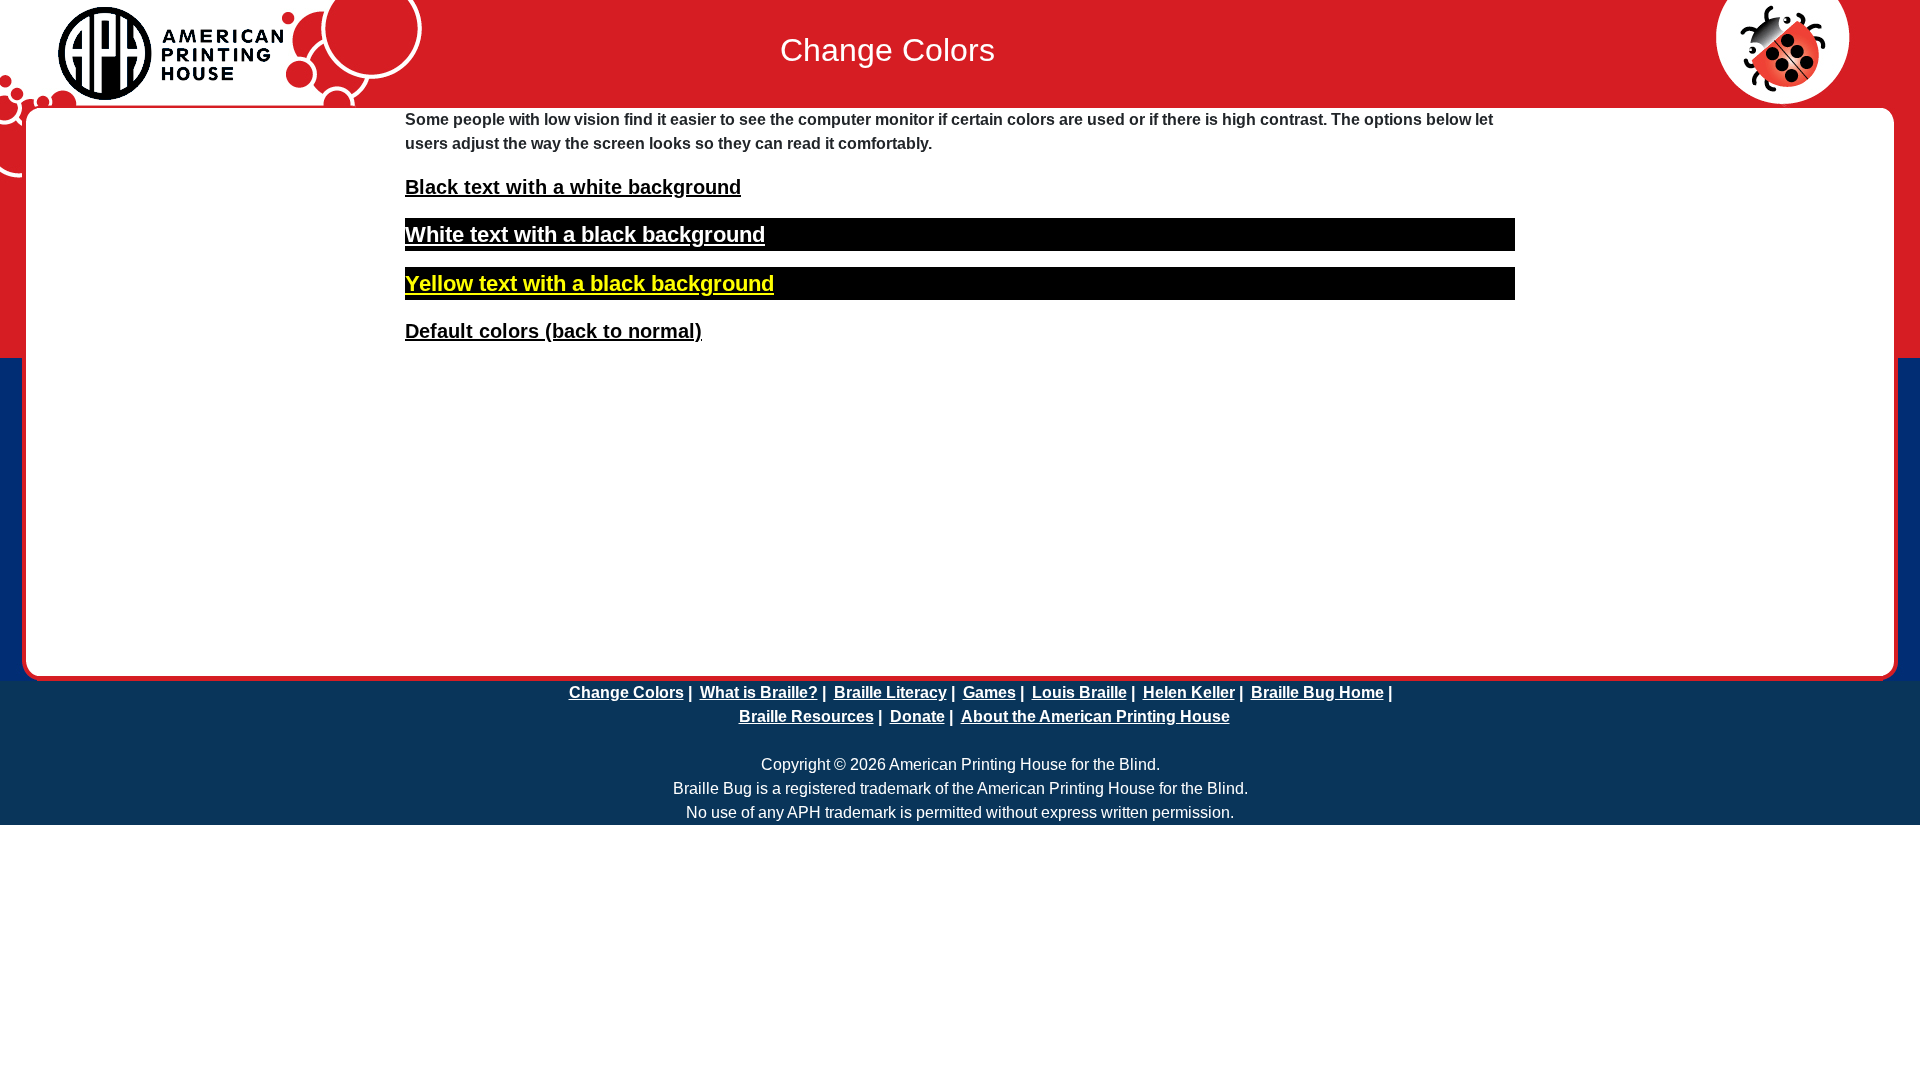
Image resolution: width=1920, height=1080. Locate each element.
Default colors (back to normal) (553, 331)
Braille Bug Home (1317, 692)
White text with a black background (585, 234)
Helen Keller (1189, 692)
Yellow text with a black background (589, 283)
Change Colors (626, 692)
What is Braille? (759, 692)
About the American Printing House (1095, 716)
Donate (917, 716)
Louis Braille (1079, 692)
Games (989, 692)
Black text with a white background (573, 187)
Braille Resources (806, 716)
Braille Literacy (890, 692)
